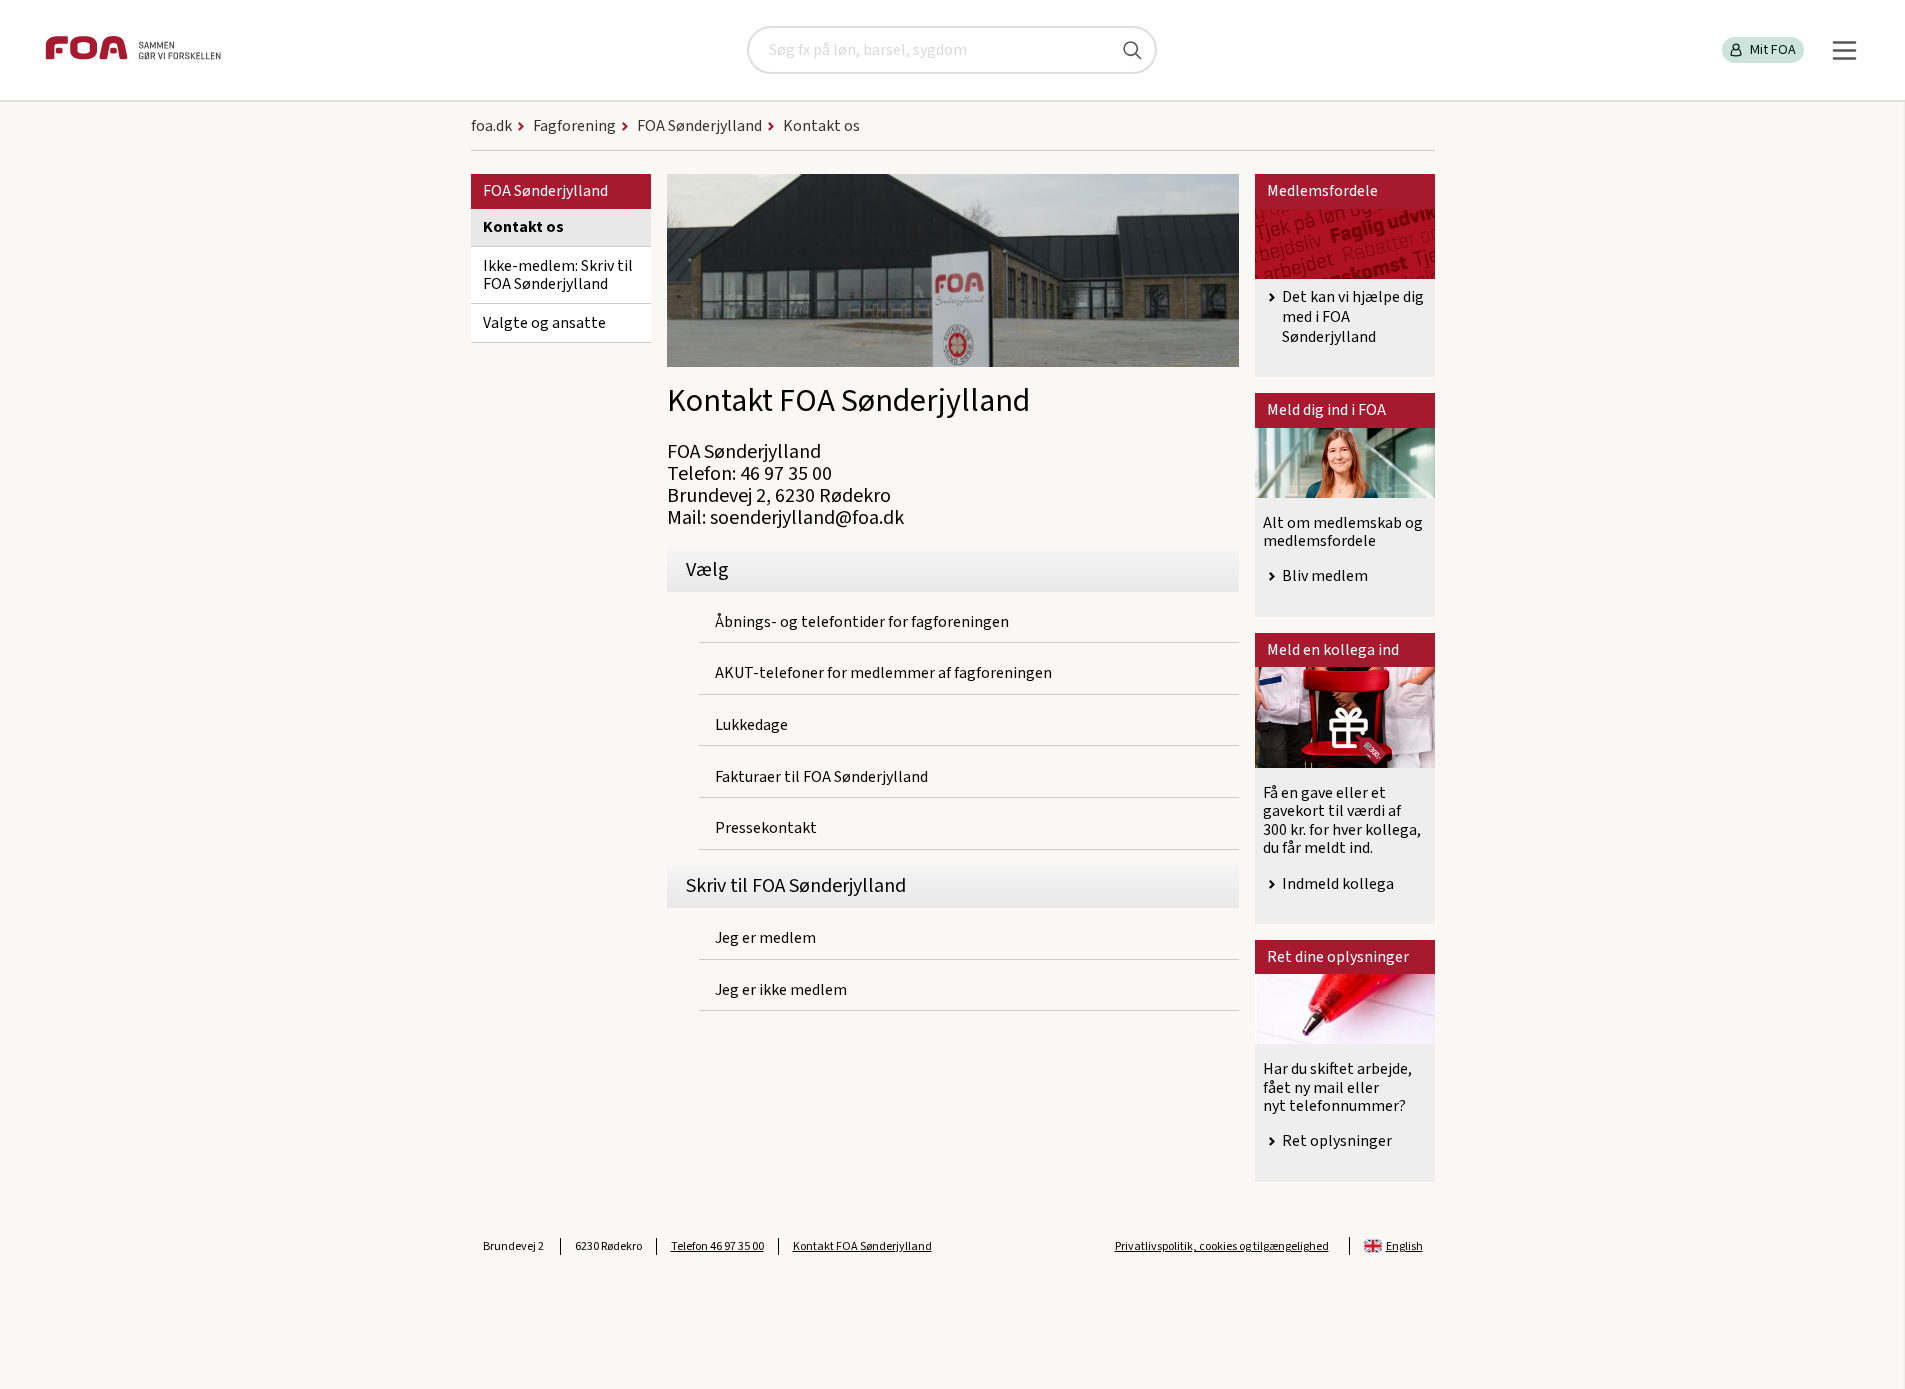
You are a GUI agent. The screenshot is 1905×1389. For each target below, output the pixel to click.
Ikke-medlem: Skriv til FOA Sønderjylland (558, 275)
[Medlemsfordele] (1345, 244)
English (1404, 1246)
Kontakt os (523, 227)
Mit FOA (1773, 50)
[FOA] (133, 50)
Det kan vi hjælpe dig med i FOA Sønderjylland (1353, 317)
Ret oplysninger (1337, 1141)
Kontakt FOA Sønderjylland (862, 1246)
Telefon (717, 1246)
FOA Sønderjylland (545, 191)
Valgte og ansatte (544, 323)
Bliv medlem (1325, 576)
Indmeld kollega (1338, 884)
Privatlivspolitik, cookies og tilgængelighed (1222, 1246)
